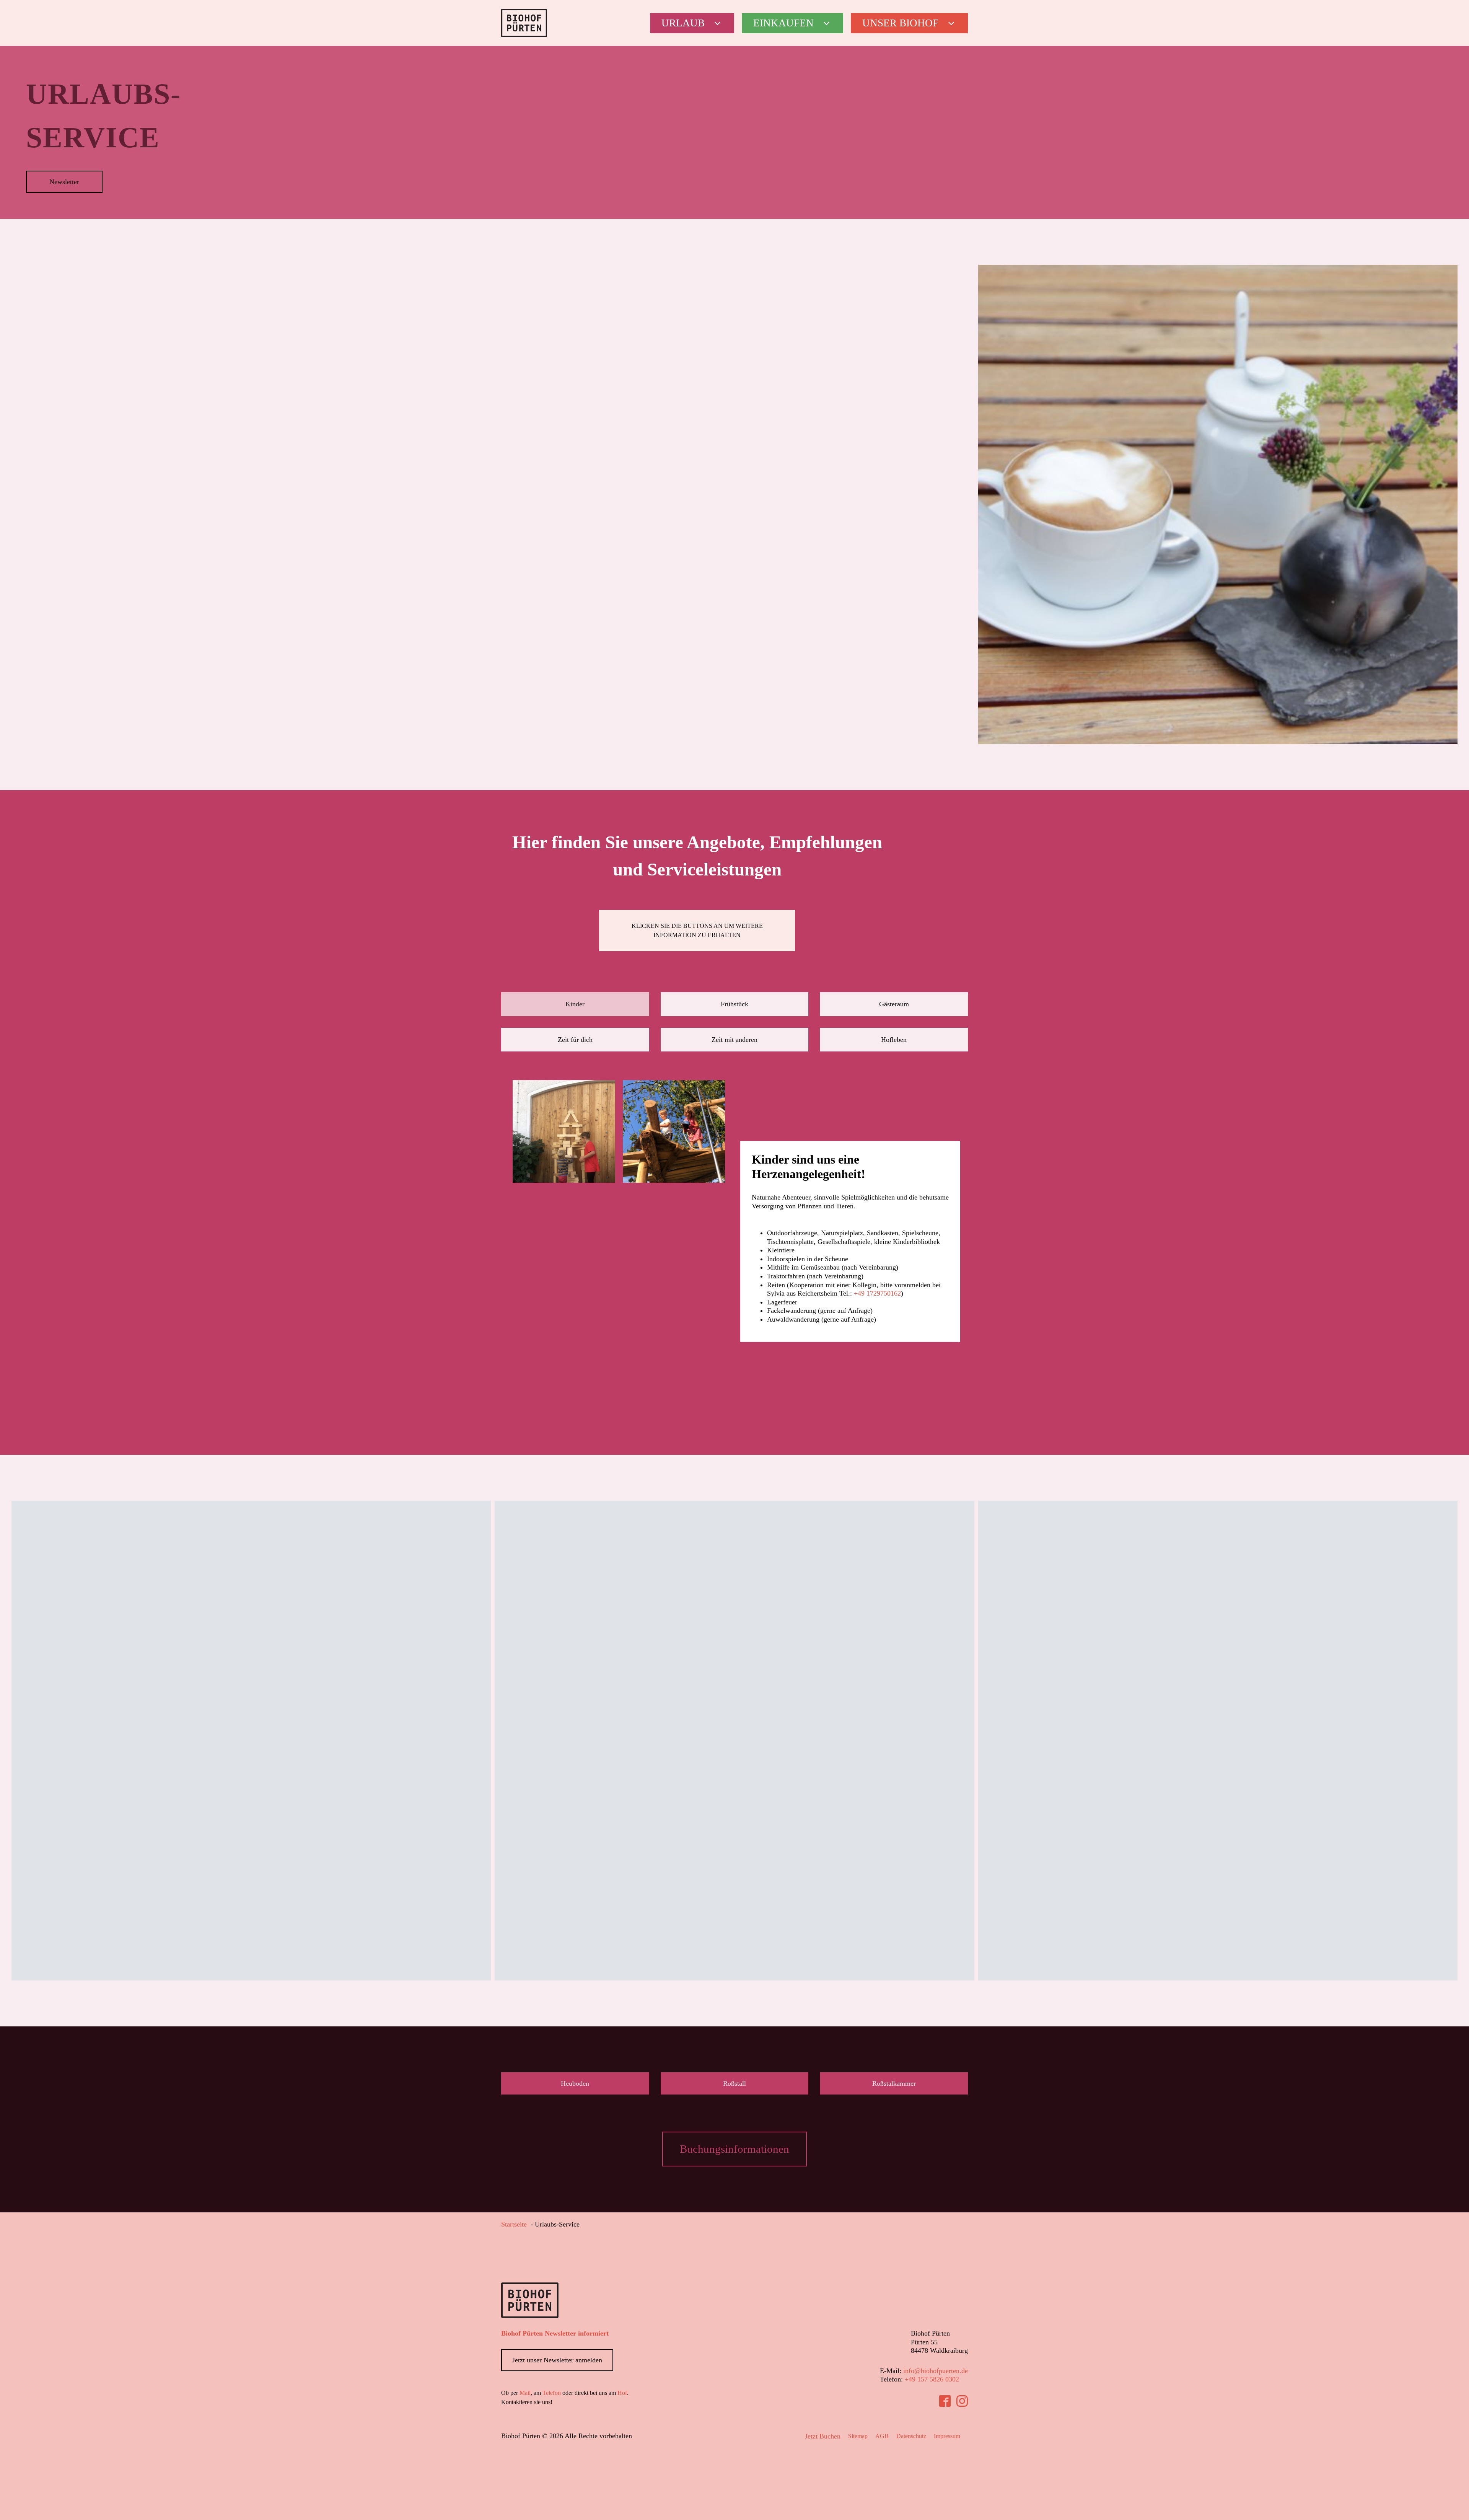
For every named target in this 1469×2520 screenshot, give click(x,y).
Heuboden (575, 2083)
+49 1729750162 (877, 1293)
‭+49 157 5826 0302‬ (932, 2379)
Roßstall (734, 2083)
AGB (882, 2436)
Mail (525, 2393)
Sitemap (858, 2436)
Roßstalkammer (894, 2083)
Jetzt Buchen (823, 2436)
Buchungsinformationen (734, 2149)
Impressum (947, 2436)
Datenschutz (911, 2436)
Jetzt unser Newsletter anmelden (557, 2360)
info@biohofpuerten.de (936, 2371)
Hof (622, 2393)
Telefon (552, 2393)
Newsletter (64, 182)
